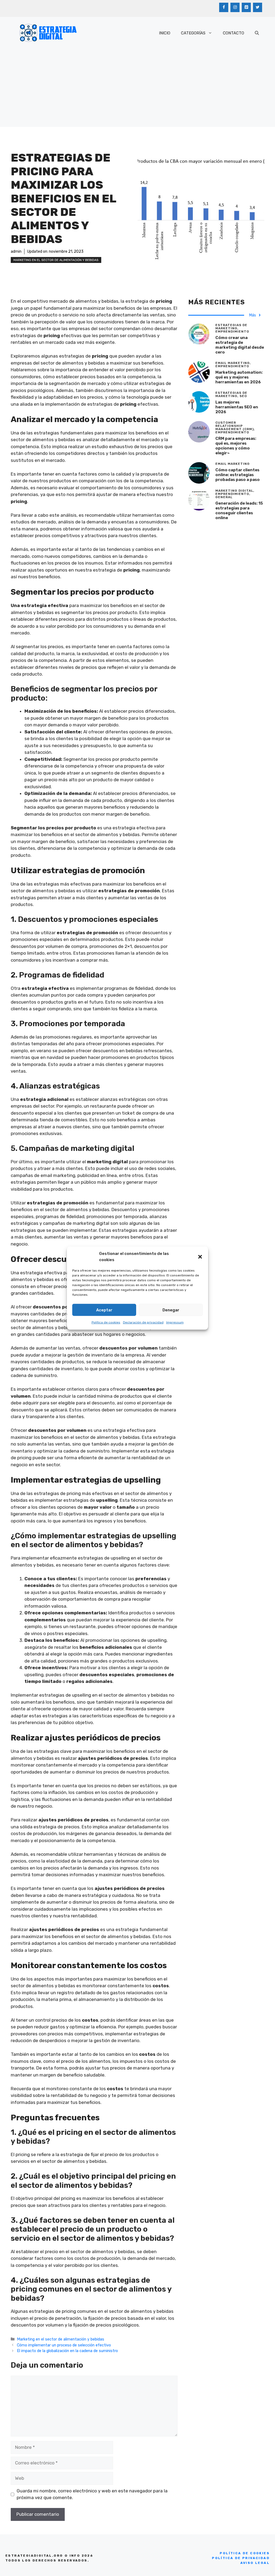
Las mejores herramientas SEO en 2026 (237, 407)
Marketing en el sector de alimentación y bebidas (56, 260)
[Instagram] (235, 7)
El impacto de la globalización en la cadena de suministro (67, 2351)
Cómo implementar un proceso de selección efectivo (64, 2345)
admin (16, 251)
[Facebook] (224, 7)
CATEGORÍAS (193, 33)
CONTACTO (234, 33)
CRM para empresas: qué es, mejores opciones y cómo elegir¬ (236, 446)
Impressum (175, 1322)
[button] (200, 1257)
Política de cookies (106, 1322)
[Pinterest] (246, 7)
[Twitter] (258, 7)
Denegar (171, 1310)
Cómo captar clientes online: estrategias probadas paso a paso (238, 475)
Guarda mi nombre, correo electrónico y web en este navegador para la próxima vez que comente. (92, 2494)
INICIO (165, 33)
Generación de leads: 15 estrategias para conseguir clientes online (239, 511)
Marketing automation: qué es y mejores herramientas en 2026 (239, 377)
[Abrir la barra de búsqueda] (257, 33)
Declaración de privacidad (143, 1322)
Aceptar (104, 1310)
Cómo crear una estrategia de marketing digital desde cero (240, 345)
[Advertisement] (137, 89)
